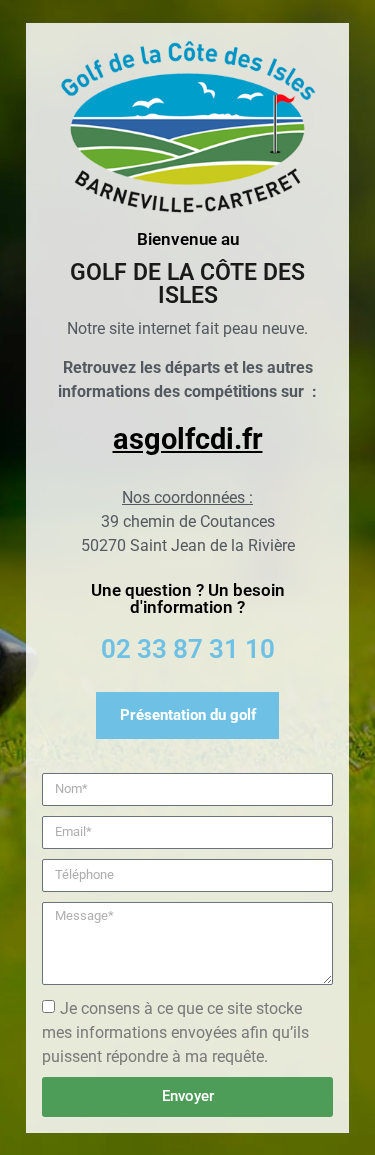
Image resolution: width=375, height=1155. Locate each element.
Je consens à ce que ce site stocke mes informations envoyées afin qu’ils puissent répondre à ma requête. (175, 1031)
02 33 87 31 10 (188, 649)
